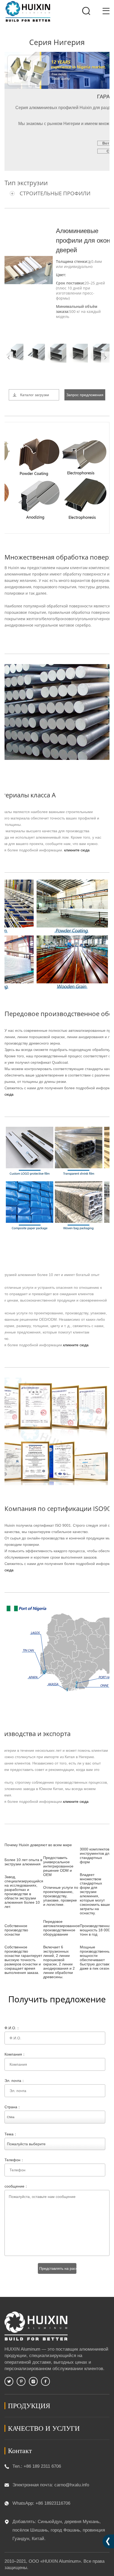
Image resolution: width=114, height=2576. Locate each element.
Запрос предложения (85, 395)
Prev (9, 357)
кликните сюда (77, 850)
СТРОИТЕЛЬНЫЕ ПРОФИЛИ (55, 193)
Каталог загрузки (35, 395)
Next (105, 357)
